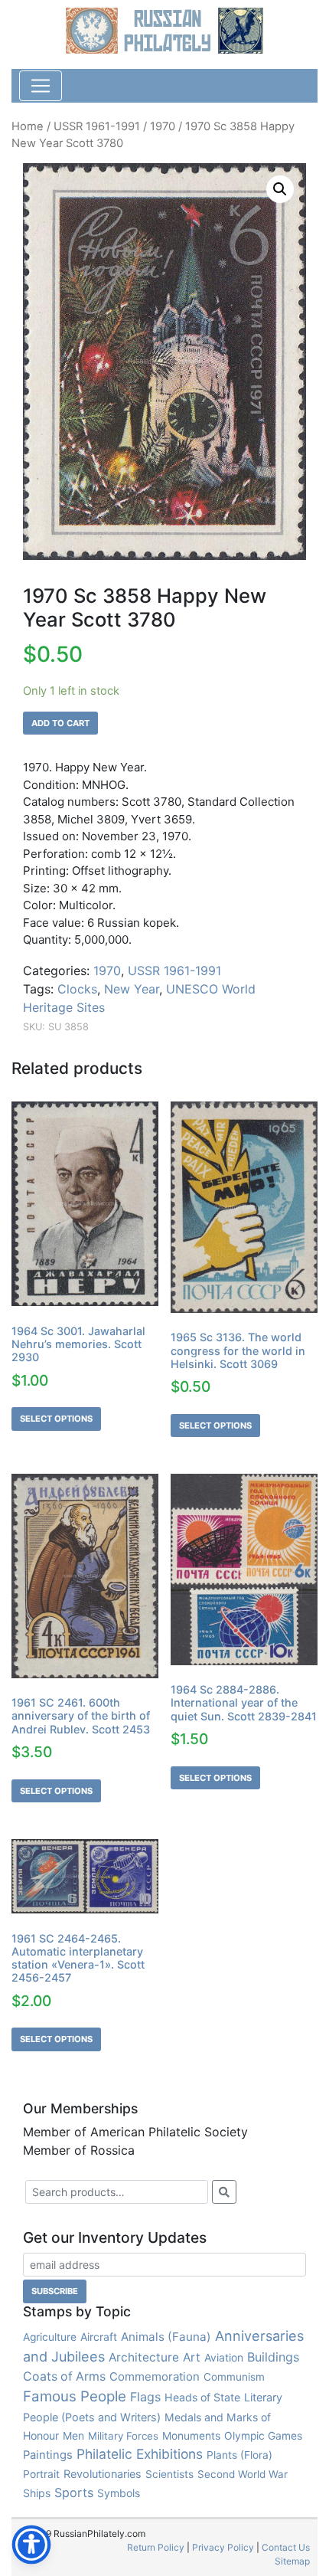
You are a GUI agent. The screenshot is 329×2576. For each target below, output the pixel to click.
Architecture (144, 2357)
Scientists (169, 2474)
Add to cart (60, 723)
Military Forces (123, 2436)
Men (73, 2435)
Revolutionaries (103, 2474)
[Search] (224, 2192)
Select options (56, 1419)
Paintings (48, 2455)
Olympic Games (263, 2436)
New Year (132, 989)
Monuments (191, 2436)
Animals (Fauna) (166, 2337)
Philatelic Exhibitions (140, 2454)
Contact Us (286, 2547)
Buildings (273, 2357)
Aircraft (99, 2337)
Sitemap (292, 2561)
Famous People (75, 2396)
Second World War (243, 2474)
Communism (234, 2377)
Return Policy (156, 2547)
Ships (37, 2493)
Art (192, 2357)
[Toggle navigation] (41, 86)
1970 (163, 126)
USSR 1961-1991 (97, 126)
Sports (74, 2493)
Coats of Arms (64, 2376)
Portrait (41, 2474)
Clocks (77, 989)
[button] (280, 189)
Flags (145, 2397)
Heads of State (202, 2397)
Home (28, 126)
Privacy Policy (223, 2547)
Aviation (224, 2357)
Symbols (119, 2493)
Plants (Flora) (239, 2455)
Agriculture (50, 2337)
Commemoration (155, 2376)
